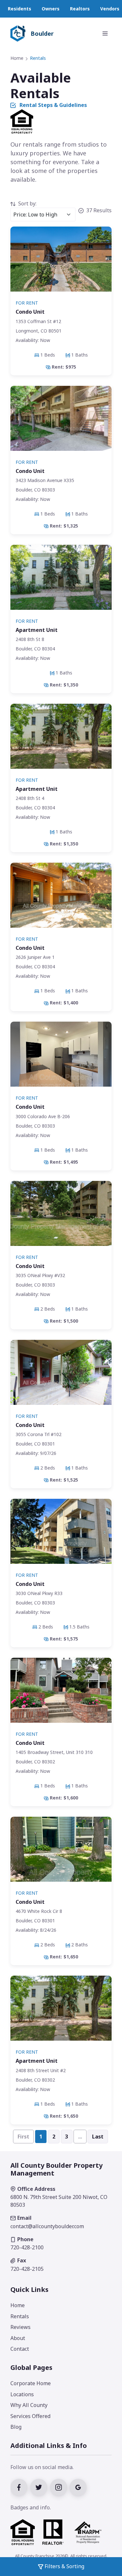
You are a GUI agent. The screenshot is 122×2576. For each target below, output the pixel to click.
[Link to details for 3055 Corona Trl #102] (61, 1414)
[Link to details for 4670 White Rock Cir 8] (61, 1891)
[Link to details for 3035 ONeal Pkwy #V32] (61, 1255)
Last (98, 2137)
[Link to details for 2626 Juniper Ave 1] (61, 937)
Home (17, 58)
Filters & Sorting (64, 2566)
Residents (20, 9)
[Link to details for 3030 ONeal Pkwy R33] (61, 1573)
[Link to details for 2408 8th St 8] (61, 619)
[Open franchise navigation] (105, 33)
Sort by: (27, 203)
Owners (51, 9)
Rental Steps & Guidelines (53, 105)
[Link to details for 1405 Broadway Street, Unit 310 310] (61, 1732)
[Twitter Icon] (40, 2487)
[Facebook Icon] (20, 2487)
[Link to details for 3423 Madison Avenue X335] (61, 460)
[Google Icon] (79, 2487)
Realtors (80, 9)
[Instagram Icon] (60, 2487)
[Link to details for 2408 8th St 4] (61, 778)
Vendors (110, 9)
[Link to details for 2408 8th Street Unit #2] (61, 2050)
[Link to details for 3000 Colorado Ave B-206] (61, 1096)
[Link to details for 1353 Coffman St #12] (61, 301)
